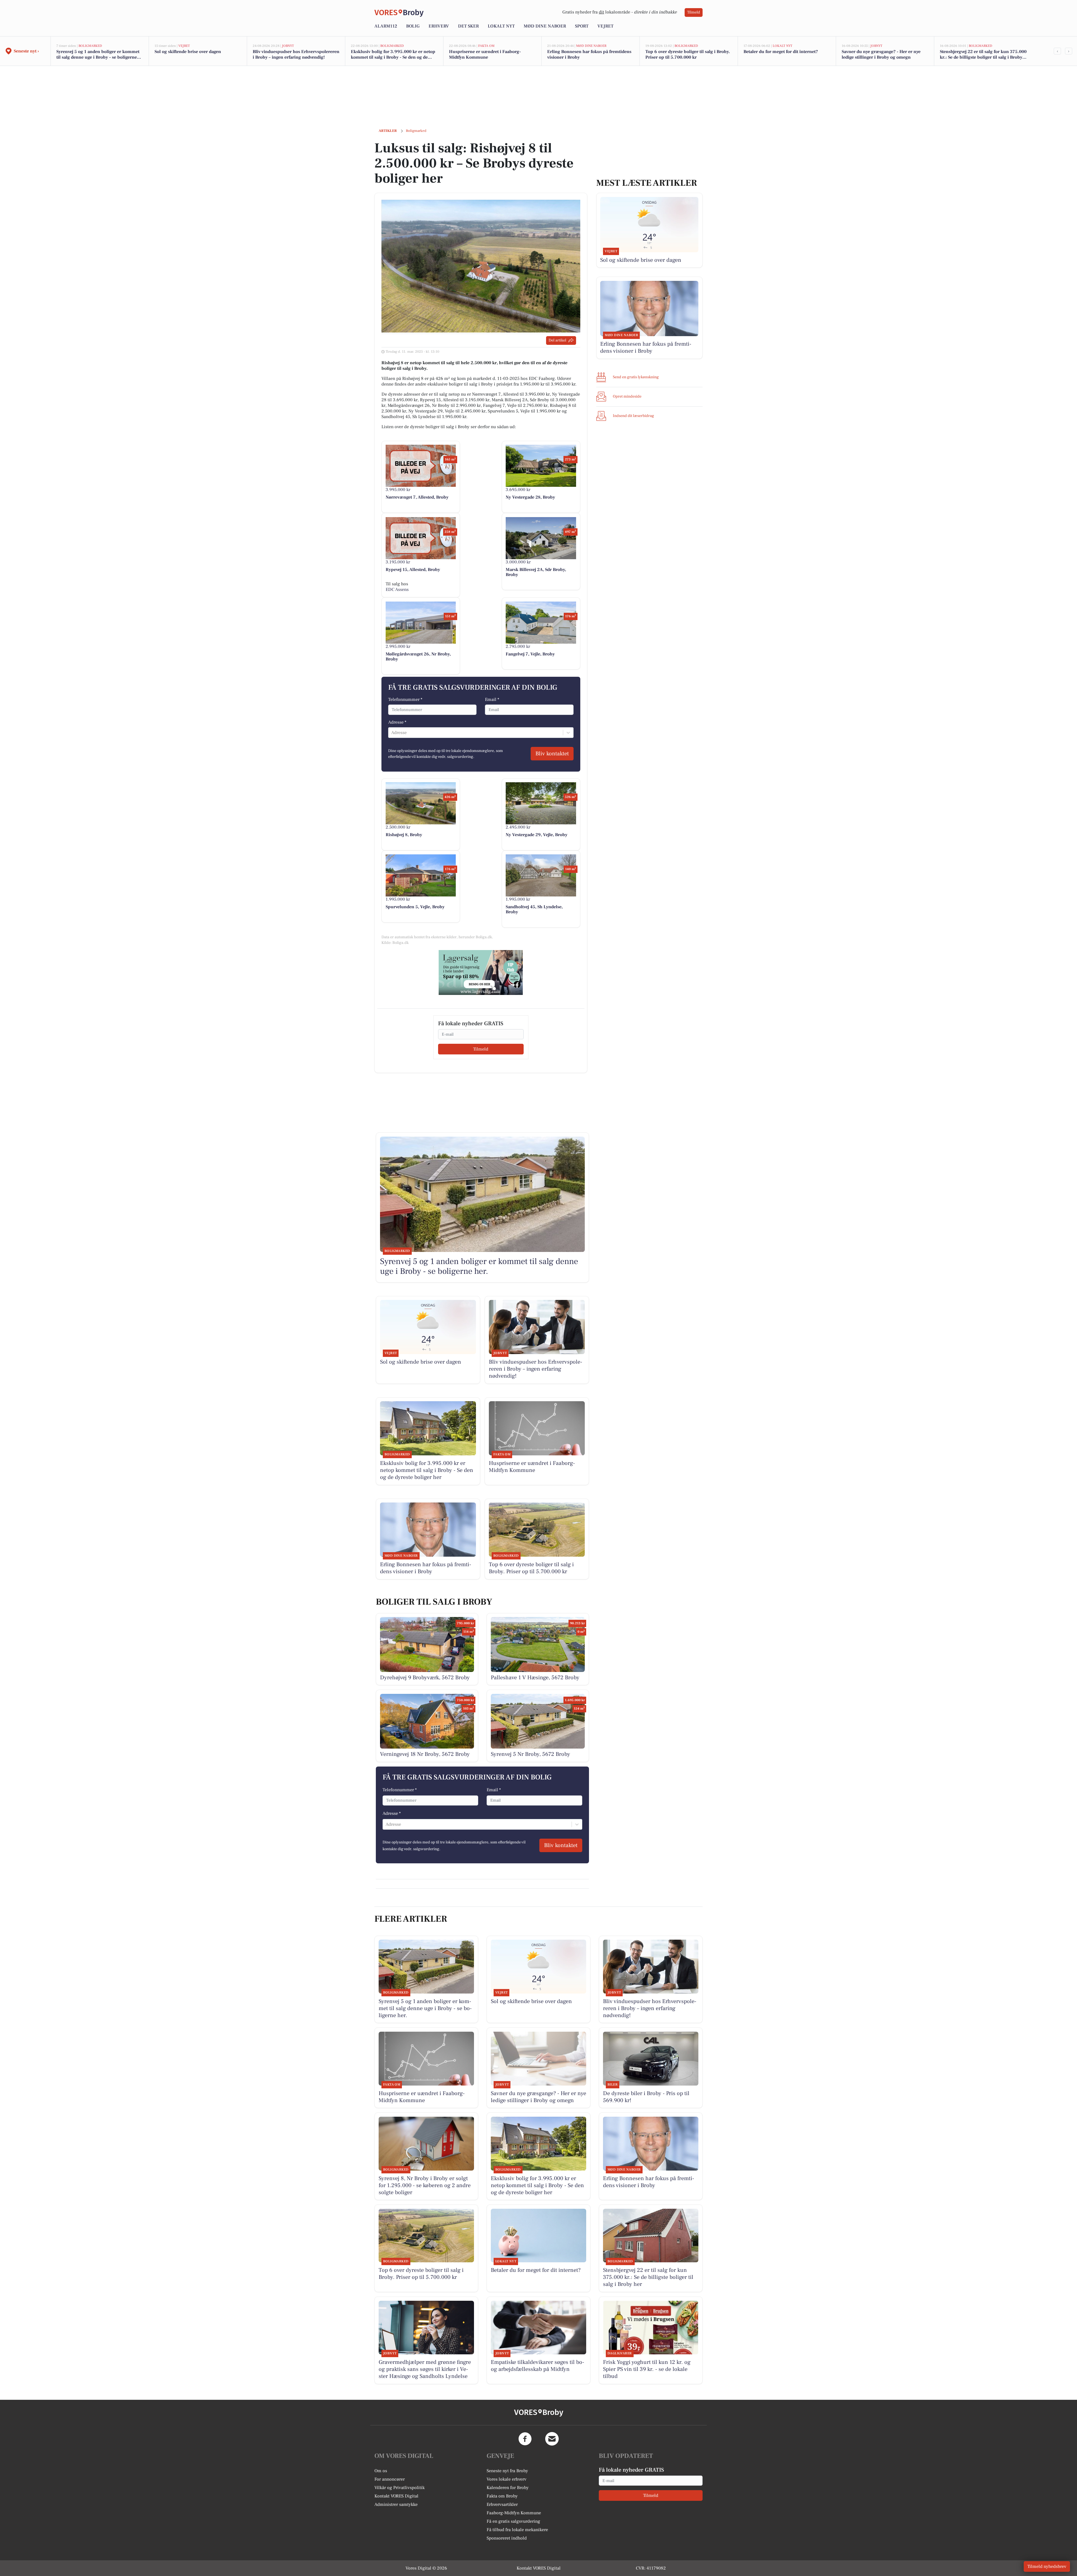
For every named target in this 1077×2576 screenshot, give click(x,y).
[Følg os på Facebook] (525, 2439)
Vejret (605, 26)
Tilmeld (694, 12)
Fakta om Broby (502, 2496)
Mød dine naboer (545, 26)
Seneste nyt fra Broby (507, 2471)
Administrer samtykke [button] (396, 2504)
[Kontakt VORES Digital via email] (552, 2439)
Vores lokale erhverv (507, 2479)
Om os (381, 2471)
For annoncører (390, 2479)
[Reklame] (481, 972)
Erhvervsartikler (502, 2504)
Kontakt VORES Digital (396, 2496)
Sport (582, 26)
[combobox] (392, 733)
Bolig (413, 26)
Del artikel (557, 340)
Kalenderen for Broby (508, 2488)
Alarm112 (386, 26)
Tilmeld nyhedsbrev (1047, 2566)
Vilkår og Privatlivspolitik (400, 2488)
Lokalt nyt (501, 26)
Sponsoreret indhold (507, 2538)
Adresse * (397, 722)
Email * (492, 699)
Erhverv (439, 26)
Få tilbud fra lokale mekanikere (517, 2530)
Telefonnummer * (405, 699)
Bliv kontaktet (552, 754)
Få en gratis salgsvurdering (513, 2521)
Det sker (468, 26)
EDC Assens (397, 589)
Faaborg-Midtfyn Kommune (514, 2513)
